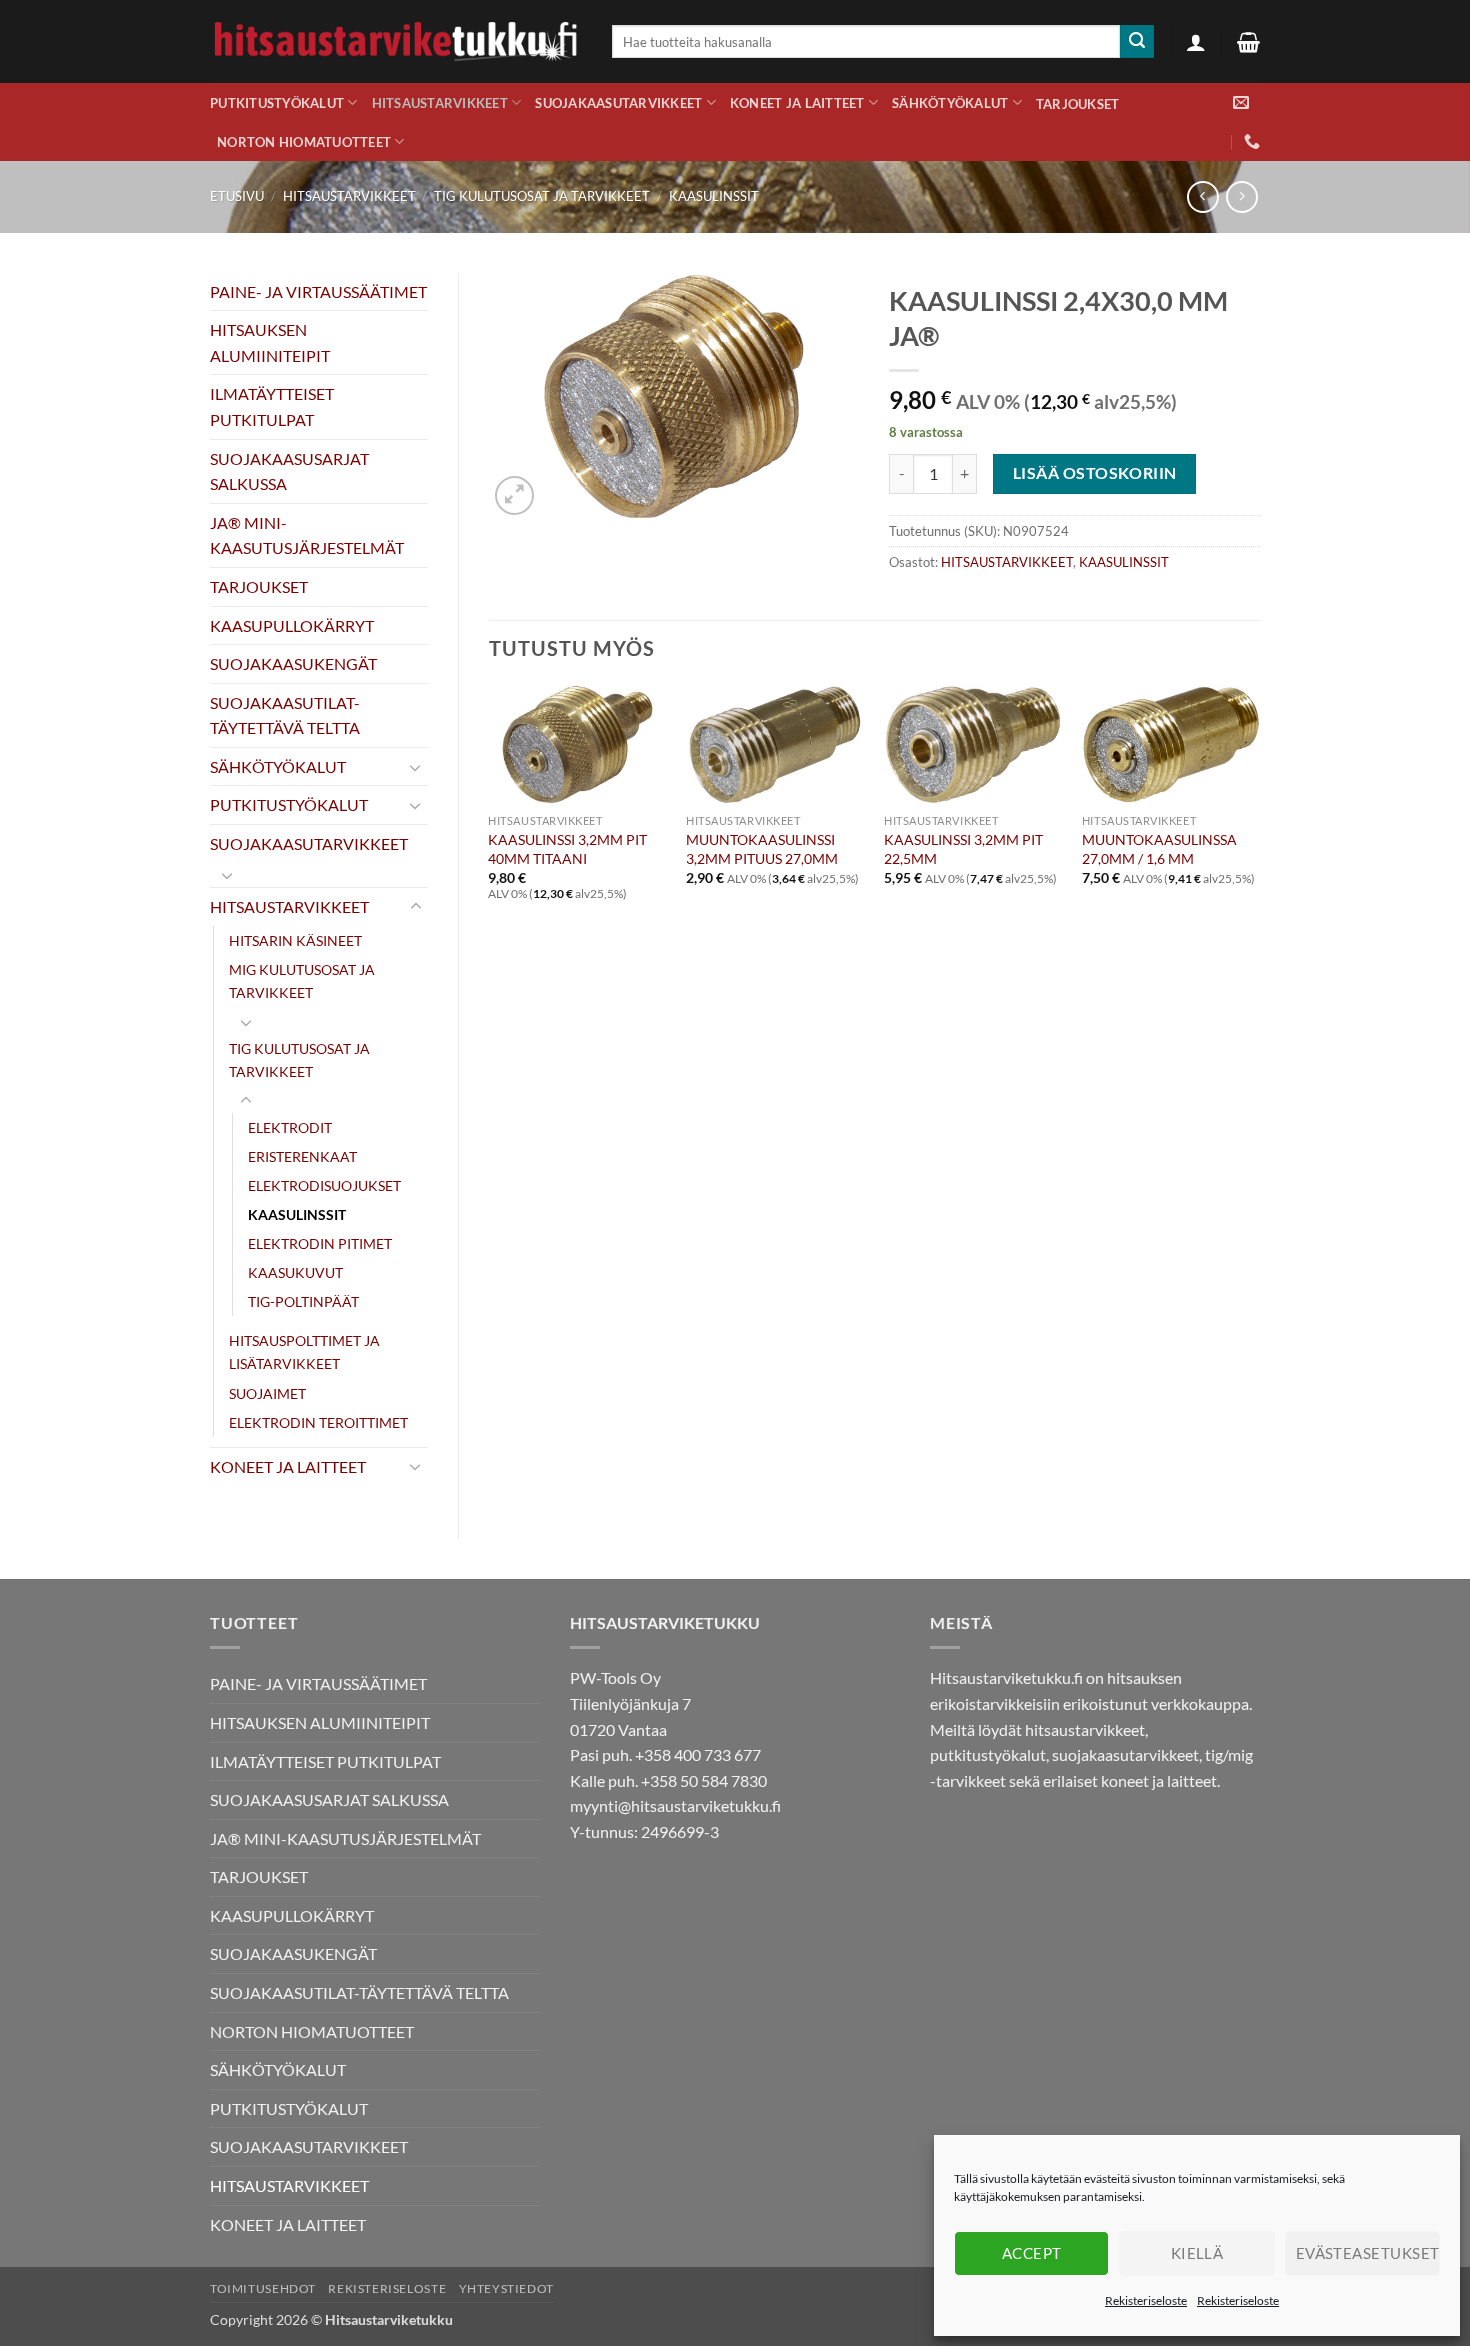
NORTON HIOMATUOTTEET (304, 142)
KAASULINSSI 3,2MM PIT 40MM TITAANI (567, 849)
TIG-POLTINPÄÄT (303, 1301)
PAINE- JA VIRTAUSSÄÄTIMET (318, 291)
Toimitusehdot (263, 2288)
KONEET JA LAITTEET (797, 103)
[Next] (1259, 810)
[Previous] (490, 810)
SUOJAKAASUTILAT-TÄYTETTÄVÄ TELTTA (285, 715)
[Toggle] (416, 767)
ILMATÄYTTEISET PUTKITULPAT (272, 406)
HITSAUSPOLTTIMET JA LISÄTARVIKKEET (304, 1352)
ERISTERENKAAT (302, 1156)
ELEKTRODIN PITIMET (320, 1243)
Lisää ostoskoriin (1095, 473)
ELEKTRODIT (290, 1127)
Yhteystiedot (506, 2288)
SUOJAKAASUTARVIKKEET (618, 103)
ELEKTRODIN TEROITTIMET (318, 1422)
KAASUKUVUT (295, 1272)
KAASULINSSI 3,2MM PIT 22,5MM (963, 849)
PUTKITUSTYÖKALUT (277, 103)
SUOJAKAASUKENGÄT (293, 663)
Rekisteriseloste (1146, 2300)
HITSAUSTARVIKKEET (440, 103)
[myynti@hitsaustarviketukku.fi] (1241, 102)
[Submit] (1137, 42)
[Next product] (1202, 196)
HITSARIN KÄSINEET (295, 940)
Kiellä (1197, 2253)
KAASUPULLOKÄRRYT (292, 625)
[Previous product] (1241, 196)
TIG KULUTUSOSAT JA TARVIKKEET (542, 196)
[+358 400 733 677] (1252, 141)
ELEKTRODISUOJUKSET (324, 1185)
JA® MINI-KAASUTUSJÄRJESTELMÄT (307, 535)
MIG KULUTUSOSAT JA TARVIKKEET (302, 981)
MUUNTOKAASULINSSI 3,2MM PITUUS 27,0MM (762, 849)
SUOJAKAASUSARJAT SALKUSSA (289, 471)
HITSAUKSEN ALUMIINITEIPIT (270, 342)
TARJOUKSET (1078, 104)
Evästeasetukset (1368, 2253)
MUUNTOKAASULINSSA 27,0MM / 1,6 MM (1159, 849)
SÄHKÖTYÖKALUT (950, 103)
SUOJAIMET (267, 1393)
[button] (1196, 42)
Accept (1032, 2253)
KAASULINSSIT (714, 196)
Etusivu (237, 196)
